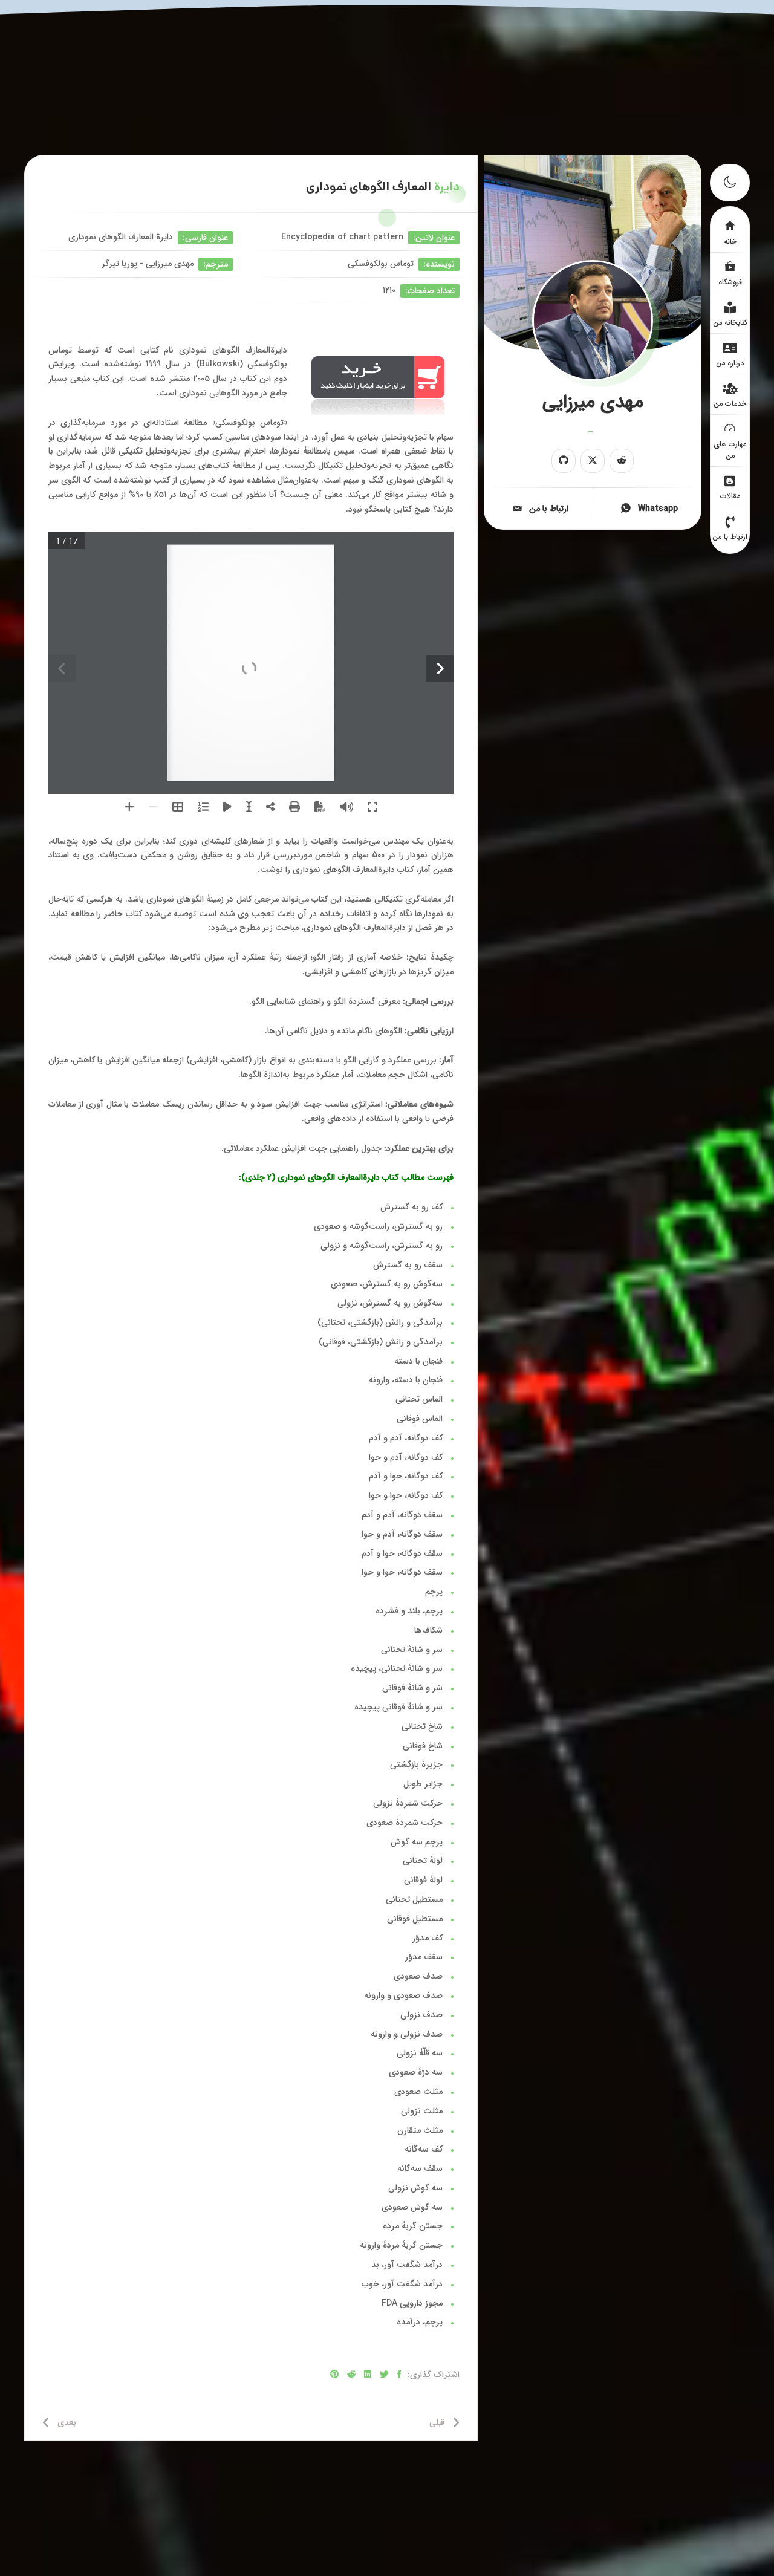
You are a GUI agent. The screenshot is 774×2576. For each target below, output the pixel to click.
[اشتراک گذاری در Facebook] (399, 2375)
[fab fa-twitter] (593, 461)
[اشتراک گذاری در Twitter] (384, 2375)
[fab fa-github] (564, 461)
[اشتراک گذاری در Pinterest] (334, 2375)
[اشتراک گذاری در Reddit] (351, 2375)
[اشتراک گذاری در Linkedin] (368, 2375)
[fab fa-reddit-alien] (622, 461)
